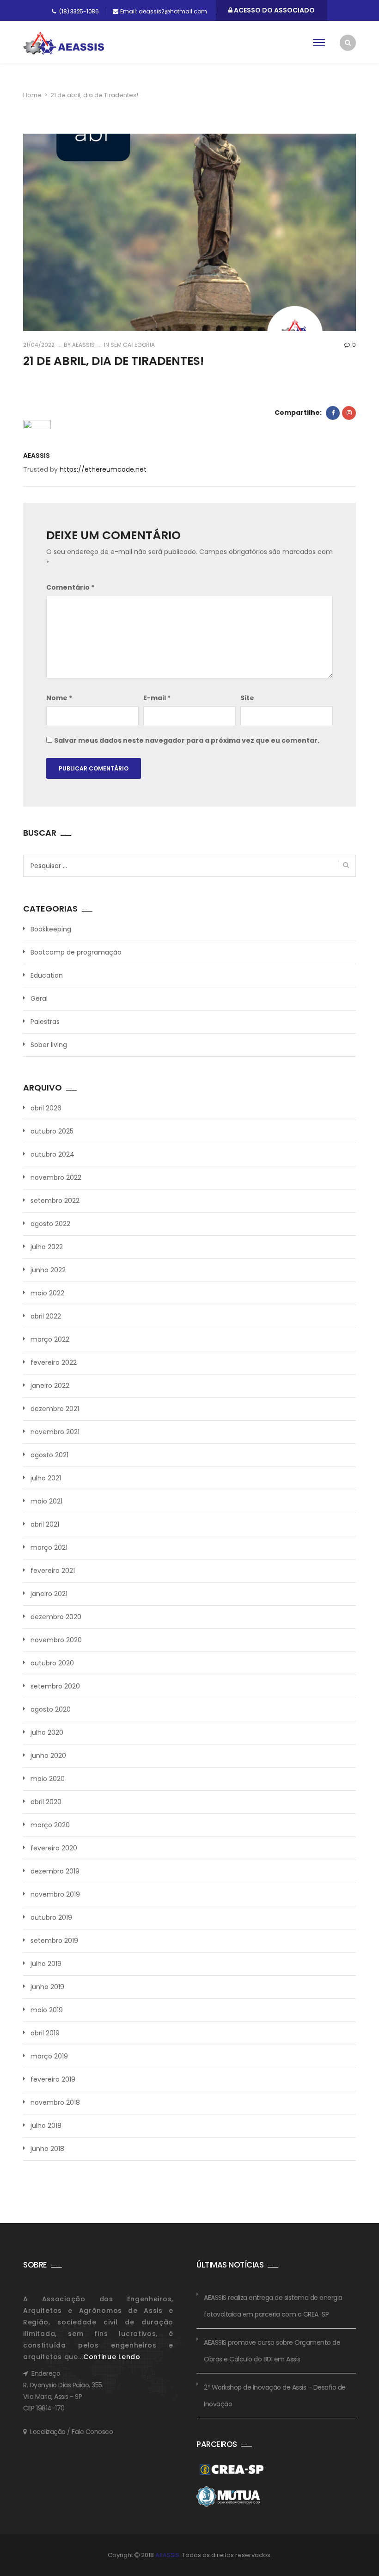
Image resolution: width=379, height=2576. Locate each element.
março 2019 (49, 2056)
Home (32, 95)
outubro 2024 (52, 1154)
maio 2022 (47, 1293)
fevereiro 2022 (54, 1362)
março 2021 (49, 1547)
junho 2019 (47, 1987)
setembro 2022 (55, 1201)
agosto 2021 (49, 1455)
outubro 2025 (52, 1131)
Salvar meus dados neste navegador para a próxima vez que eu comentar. (187, 740)
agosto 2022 (50, 1224)
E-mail (157, 698)
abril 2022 (46, 1316)
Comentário (70, 587)
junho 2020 (48, 1756)
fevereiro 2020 (54, 1848)
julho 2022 (47, 1247)
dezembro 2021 (55, 1409)
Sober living (49, 1045)
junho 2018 (47, 2149)
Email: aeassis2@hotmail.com (164, 11)
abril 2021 (45, 1524)
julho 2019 (46, 1964)
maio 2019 (47, 2010)
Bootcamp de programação (76, 952)
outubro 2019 (51, 1917)
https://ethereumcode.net (103, 469)
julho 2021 (46, 1478)
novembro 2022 (56, 1177)
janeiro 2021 (49, 1594)
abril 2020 (46, 1802)
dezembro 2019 (55, 1871)
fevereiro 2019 (53, 2079)
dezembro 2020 (56, 1617)
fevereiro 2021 (53, 1571)
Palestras (45, 1022)
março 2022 (50, 1339)
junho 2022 (48, 1270)
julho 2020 (47, 1732)
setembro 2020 (55, 1686)
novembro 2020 (56, 1640)
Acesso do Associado (274, 10)
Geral (39, 998)
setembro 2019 (54, 1941)
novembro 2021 (55, 1432)
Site (247, 698)
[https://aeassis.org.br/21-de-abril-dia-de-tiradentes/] (349, 413)
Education (47, 975)
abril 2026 (46, 1108)
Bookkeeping (51, 929)
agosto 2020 (51, 1709)
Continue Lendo (112, 2357)
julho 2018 (46, 2126)
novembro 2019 (55, 1894)
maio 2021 (46, 1501)
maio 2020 (48, 1779)
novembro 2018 (55, 2102)
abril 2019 (45, 2033)
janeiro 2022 (50, 1386)
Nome (59, 698)
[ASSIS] (64, 43)
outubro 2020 (52, 1663)
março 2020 (50, 1825)
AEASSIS (83, 345)
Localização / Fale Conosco (71, 2432)
